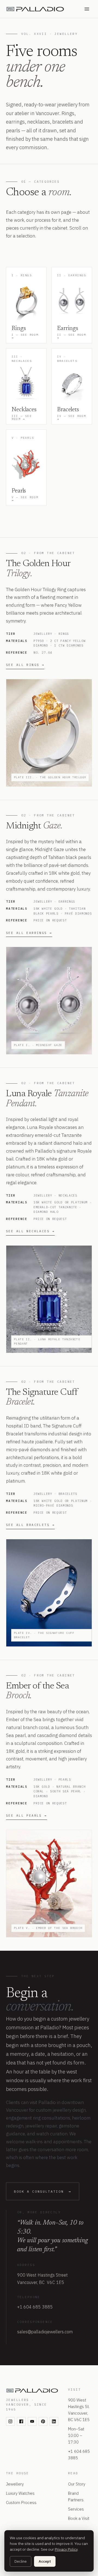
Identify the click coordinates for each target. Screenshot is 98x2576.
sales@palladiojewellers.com (45, 2332)
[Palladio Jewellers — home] (41, 9)
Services (76, 2509)
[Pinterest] (43, 2421)
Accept (45, 2561)
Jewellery (15, 2484)
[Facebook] (21, 2421)
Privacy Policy (66, 2549)
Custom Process (21, 2503)
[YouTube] (32, 2421)
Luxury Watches (20, 2493)
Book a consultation (43, 2191)
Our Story (77, 2484)
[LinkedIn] (54, 2421)
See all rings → (25, 665)
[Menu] (87, 9)
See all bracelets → (30, 1525)
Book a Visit (79, 2518)
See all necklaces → (30, 1231)
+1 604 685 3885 (35, 2307)
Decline (21, 2561)
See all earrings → (29, 933)
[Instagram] (10, 2421)
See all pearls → (27, 1815)
